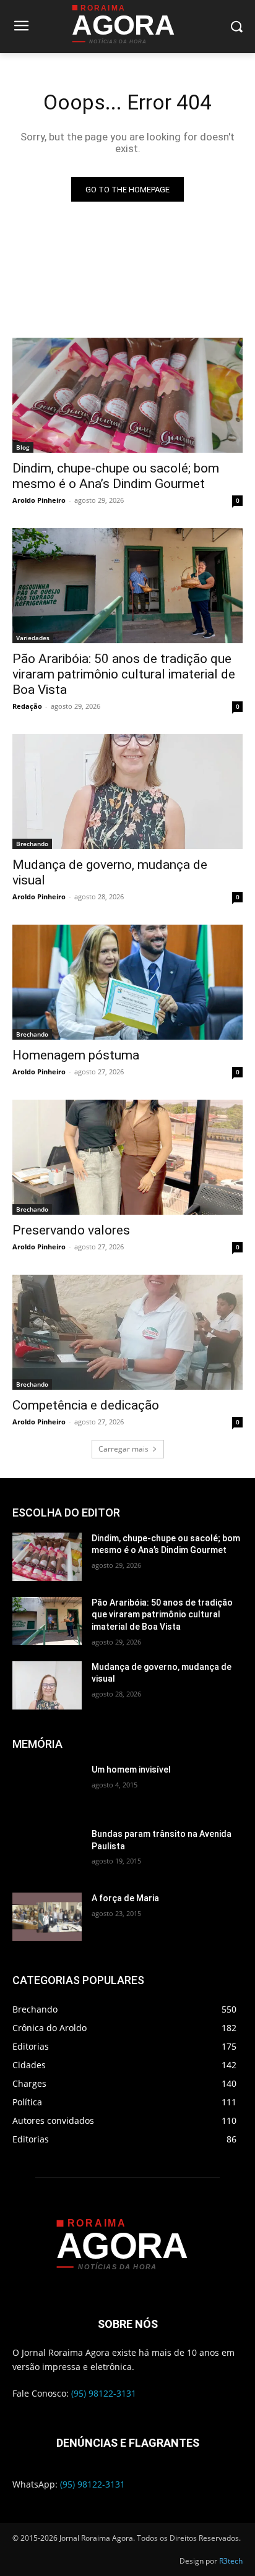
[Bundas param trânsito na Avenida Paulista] (47, 1852)
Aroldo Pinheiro (39, 500)
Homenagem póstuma (76, 1055)
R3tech (231, 2561)
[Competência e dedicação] (127, 1332)
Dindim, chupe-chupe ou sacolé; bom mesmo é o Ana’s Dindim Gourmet (116, 476)
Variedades (33, 638)
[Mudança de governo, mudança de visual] (127, 792)
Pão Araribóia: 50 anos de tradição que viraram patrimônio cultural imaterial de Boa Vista (124, 674)
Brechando (32, 844)
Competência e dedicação (86, 1405)
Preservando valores (71, 1230)
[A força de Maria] (47, 1917)
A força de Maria (125, 1898)
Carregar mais (123, 1449)
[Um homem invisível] (47, 1788)
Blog (23, 447)
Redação (27, 706)
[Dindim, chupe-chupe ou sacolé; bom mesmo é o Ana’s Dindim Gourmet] (127, 395)
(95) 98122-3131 (104, 2393)
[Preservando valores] (127, 1157)
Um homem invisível (131, 1769)
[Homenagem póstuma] (127, 982)
